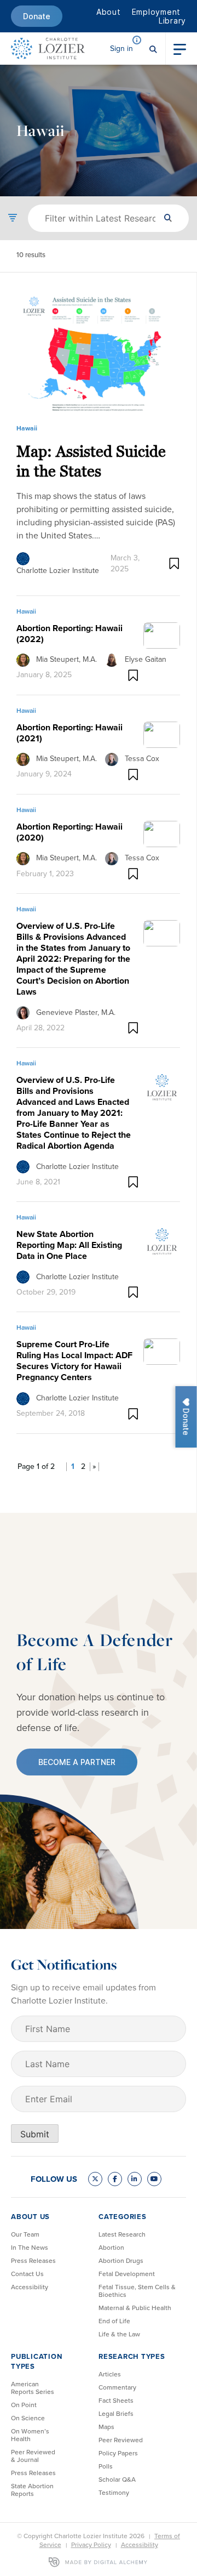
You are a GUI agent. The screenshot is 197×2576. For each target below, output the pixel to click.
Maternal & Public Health (135, 2308)
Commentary (117, 2387)
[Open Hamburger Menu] (180, 48)
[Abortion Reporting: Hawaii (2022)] (162, 634)
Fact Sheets (116, 2401)
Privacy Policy (91, 2545)
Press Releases (33, 2261)
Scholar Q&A (117, 2479)
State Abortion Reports (32, 2490)
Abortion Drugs (121, 2261)
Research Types (132, 2356)
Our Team (25, 2234)
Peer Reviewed (121, 2440)
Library (172, 21)
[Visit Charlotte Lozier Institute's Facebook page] (115, 2179)
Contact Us (27, 2274)
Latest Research (122, 2234)
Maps (106, 2427)
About (109, 12)
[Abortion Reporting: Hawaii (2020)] (162, 833)
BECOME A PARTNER (77, 1762)
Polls (106, 2466)
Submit (35, 2134)
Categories (123, 2217)
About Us (30, 2217)
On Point (24, 2405)
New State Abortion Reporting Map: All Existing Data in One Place (69, 1245)
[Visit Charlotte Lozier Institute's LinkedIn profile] (135, 2179)
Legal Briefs (116, 2414)
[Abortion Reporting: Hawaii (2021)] (162, 734)
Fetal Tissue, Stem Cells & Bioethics (137, 2291)
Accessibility (30, 2287)
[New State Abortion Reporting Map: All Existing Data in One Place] (162, 1241)
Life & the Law (119, 2334)
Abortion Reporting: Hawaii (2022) (69, 634)
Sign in (121, 49)
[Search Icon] (153, 48)
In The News (30, 2248)
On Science (28, 2418)
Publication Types (36, 2361)
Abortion (111, 2248)
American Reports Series (33, 2388)
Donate (37, 16)
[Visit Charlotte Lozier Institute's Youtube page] (154, 2179)
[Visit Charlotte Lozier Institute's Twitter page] (95, 2179)
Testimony (114, 2493)
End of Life (114, 2321)
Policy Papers (118, 2453)
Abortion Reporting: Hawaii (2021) (69, 733)
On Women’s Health (30, 2435)
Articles (110, 2374)
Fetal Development (127, 2274)
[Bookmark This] (174, 563)
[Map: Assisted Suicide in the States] (98, 352)
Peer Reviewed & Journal (33, 2456)
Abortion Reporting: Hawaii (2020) (69, 832)
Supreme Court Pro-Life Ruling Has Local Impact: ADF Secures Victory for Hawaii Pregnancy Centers (74, 1361)
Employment (157, 12)
